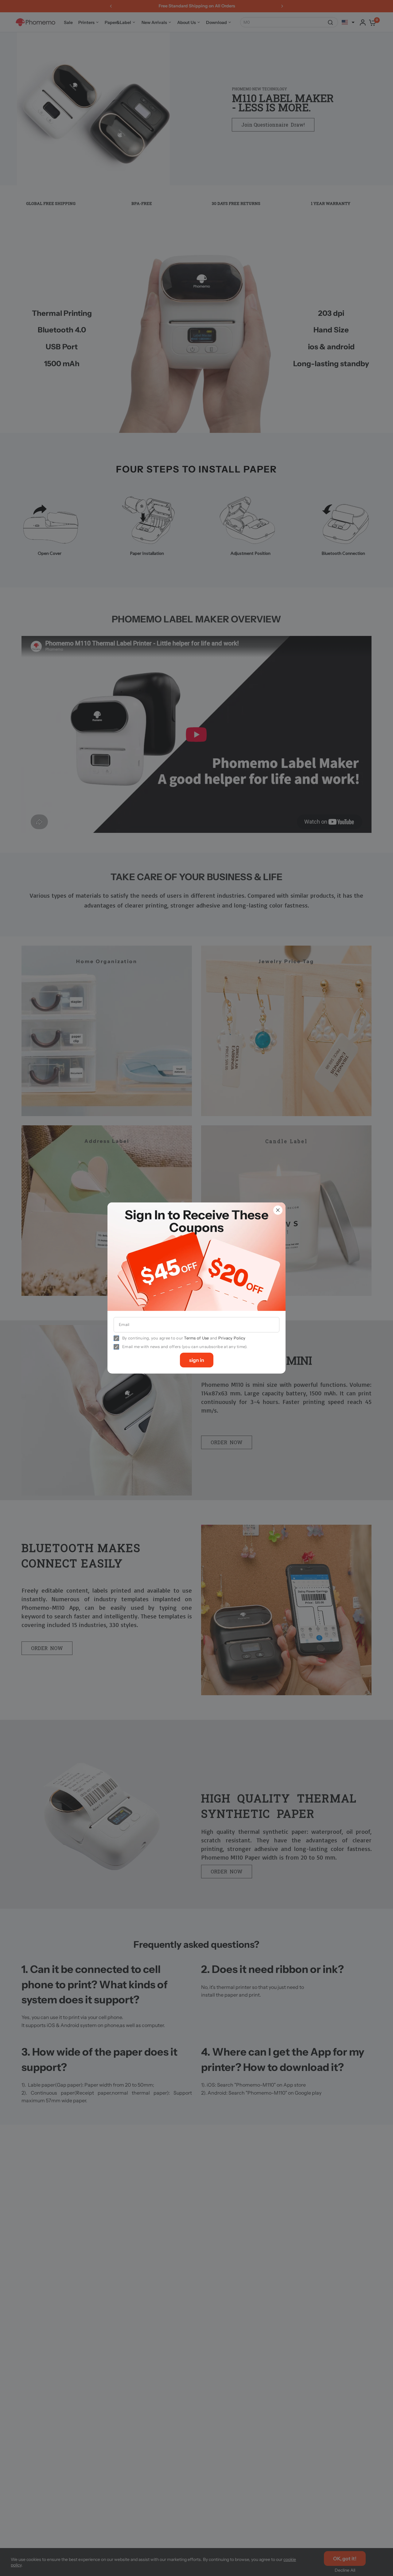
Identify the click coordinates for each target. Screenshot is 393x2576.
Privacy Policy (232, 1338)
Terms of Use (196, 1338)
